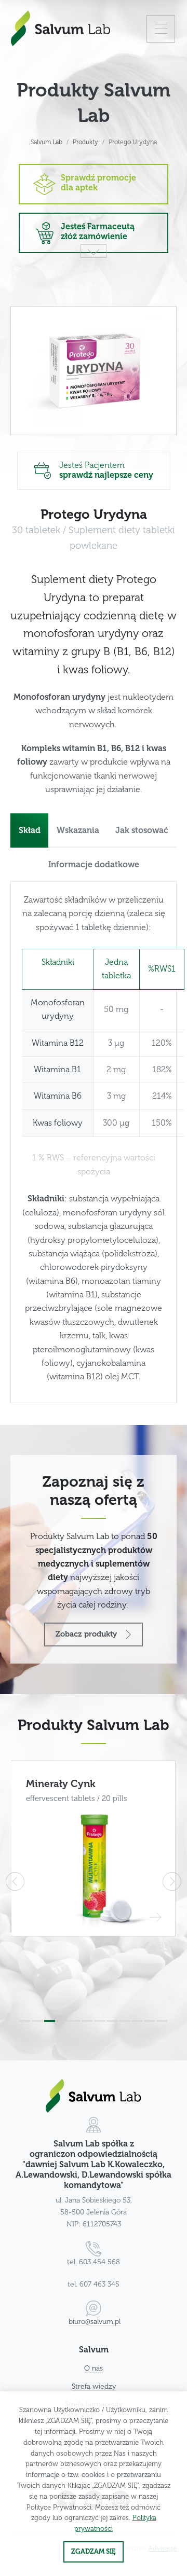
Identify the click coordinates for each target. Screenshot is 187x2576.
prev (15, 1881)
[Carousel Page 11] (149, 2021)
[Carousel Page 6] (87, 2021)
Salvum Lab (46, 142)
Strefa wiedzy (94, 2386)
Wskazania (78, 830)
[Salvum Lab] (61, 28)
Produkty (85, 142)
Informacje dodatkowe (94, 865)
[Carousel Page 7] (99, 2021)
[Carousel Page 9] (124, 2021)
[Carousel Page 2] (37, 2021)
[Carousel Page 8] (112, 2021)
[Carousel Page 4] (62, 2021)
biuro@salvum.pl (95, 2322)
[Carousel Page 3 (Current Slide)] (50, 2021)
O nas (94, 2368)
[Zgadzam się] (94, 2552)
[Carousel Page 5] (75, 2021)
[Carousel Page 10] (137, 2021)
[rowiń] (161, 29)
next (172, 1881)
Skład (30, 830)
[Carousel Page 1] (25, 2021)
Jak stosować (142, 830)
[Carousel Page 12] (162, 2021)
